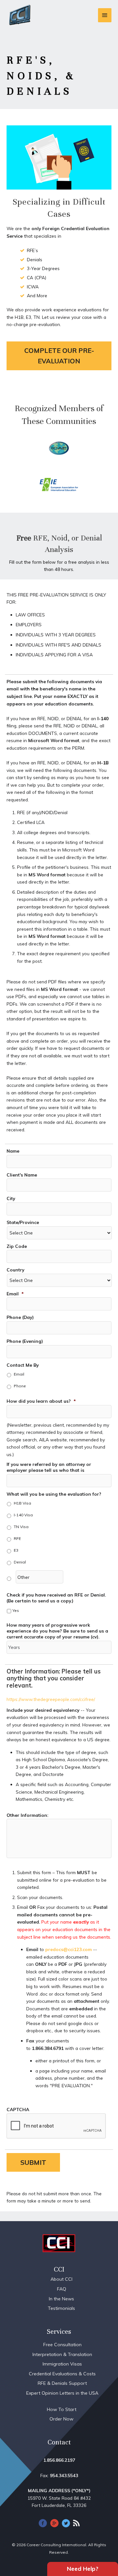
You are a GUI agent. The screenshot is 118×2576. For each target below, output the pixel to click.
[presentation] (56, 2126)
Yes (16, 1610)
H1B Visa (22, 1503)
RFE (17, 1538)
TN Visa (21, 1527)
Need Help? (83, 2569)
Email (19, 1374)
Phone (20, 1386)
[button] (59, 356)
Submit (33, 2162)
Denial (20, 1562)
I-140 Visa (23, 1515)
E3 (16, 1550)
